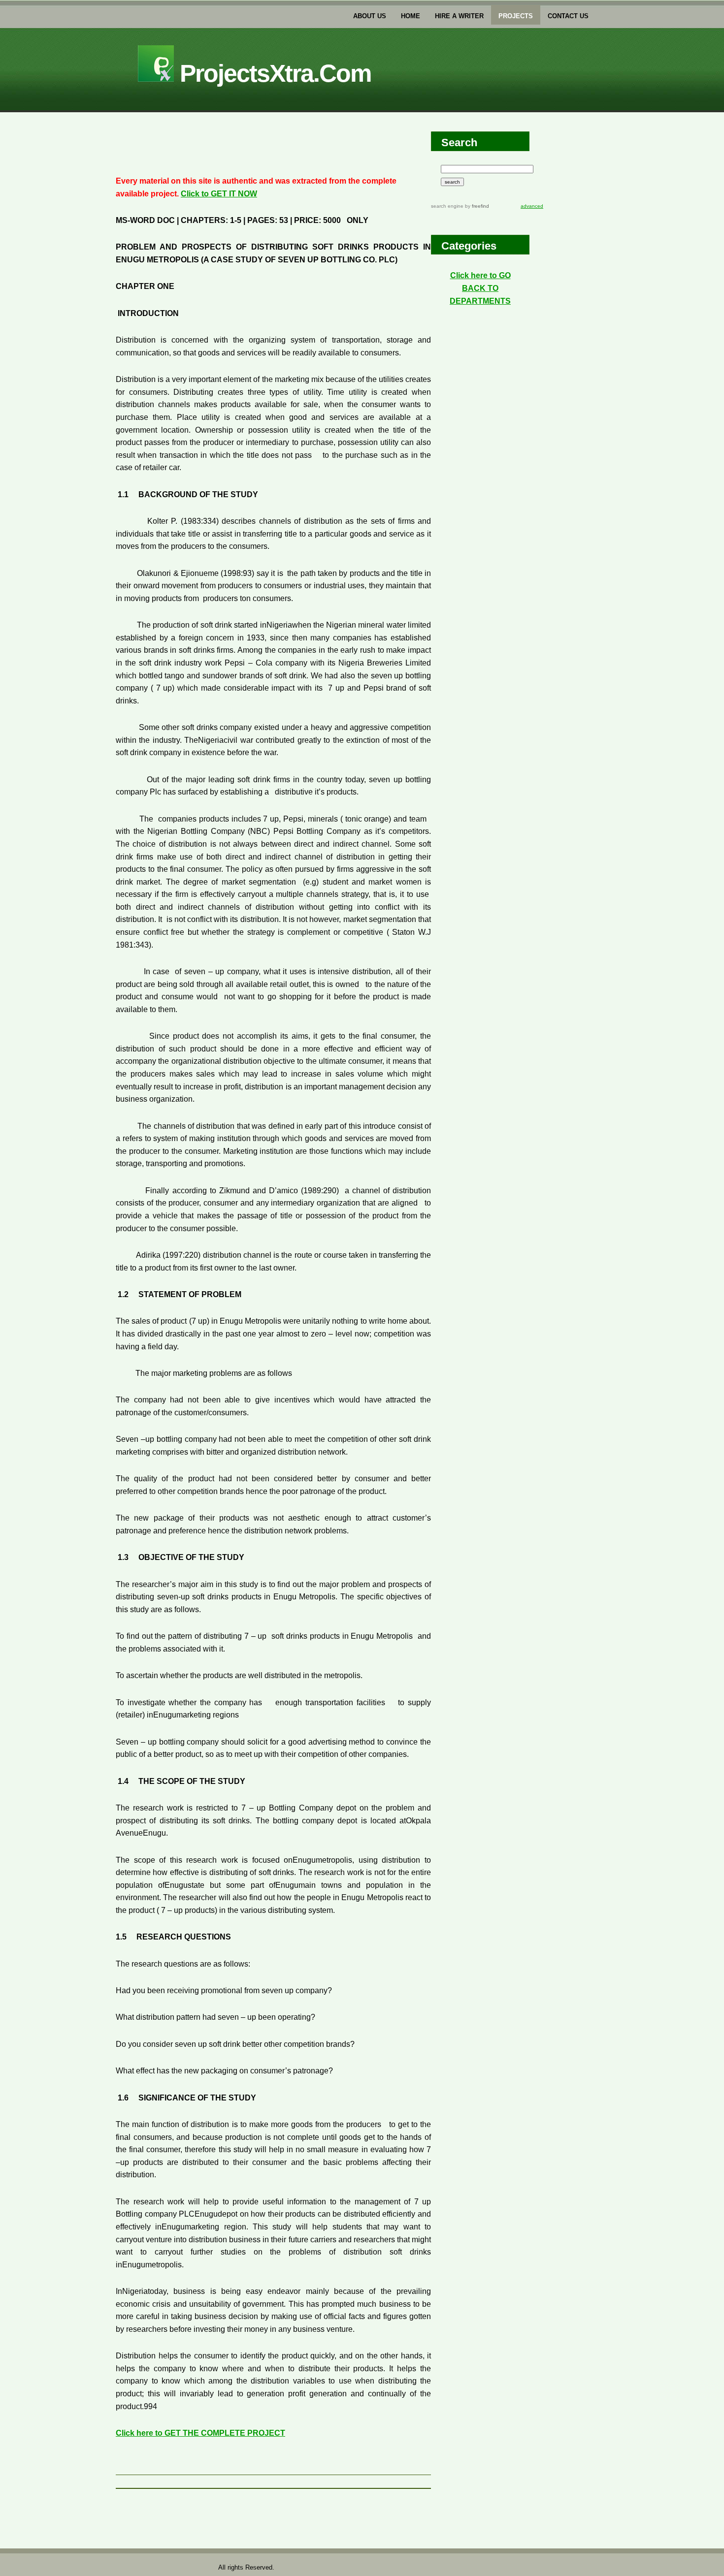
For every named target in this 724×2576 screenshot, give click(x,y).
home (411, 16)
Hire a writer (459, 16)
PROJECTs (516, 16)
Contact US (568, 16)
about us (370, 16)
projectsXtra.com (272, 73)
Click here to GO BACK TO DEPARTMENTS (480, 288)
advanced (532, 206)
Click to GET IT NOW (219, 194)
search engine (447, 206)
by (476, 206)
